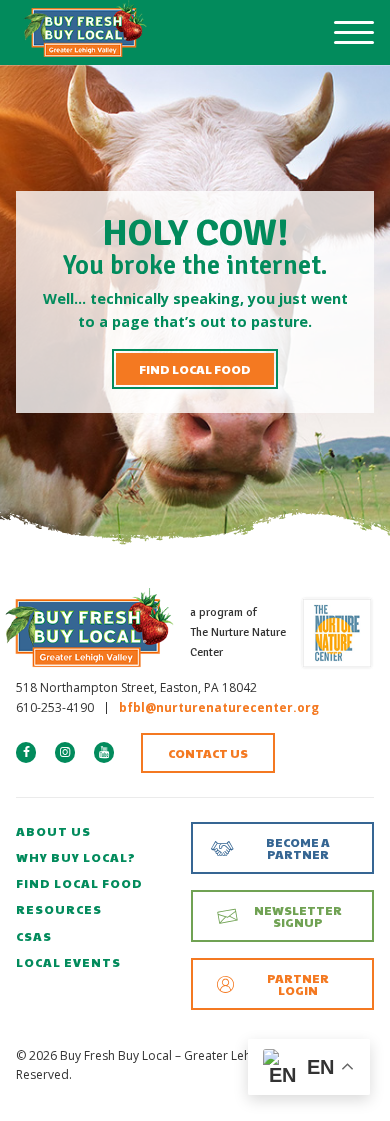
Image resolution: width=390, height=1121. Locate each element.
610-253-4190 (55, 707)
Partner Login (298, 984)
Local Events (68, 962)
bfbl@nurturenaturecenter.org (219, 707)
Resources (59, 909)
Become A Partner (298, 848)
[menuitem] (96, 832)
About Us (53, 831)
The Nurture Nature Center (337, 633)
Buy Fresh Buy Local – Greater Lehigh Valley (85, 32)
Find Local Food (195, 369)
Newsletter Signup (298, 916)
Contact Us (208, 753)
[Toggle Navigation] (354, 33)
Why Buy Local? (76, 857)
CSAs (34, 936)
